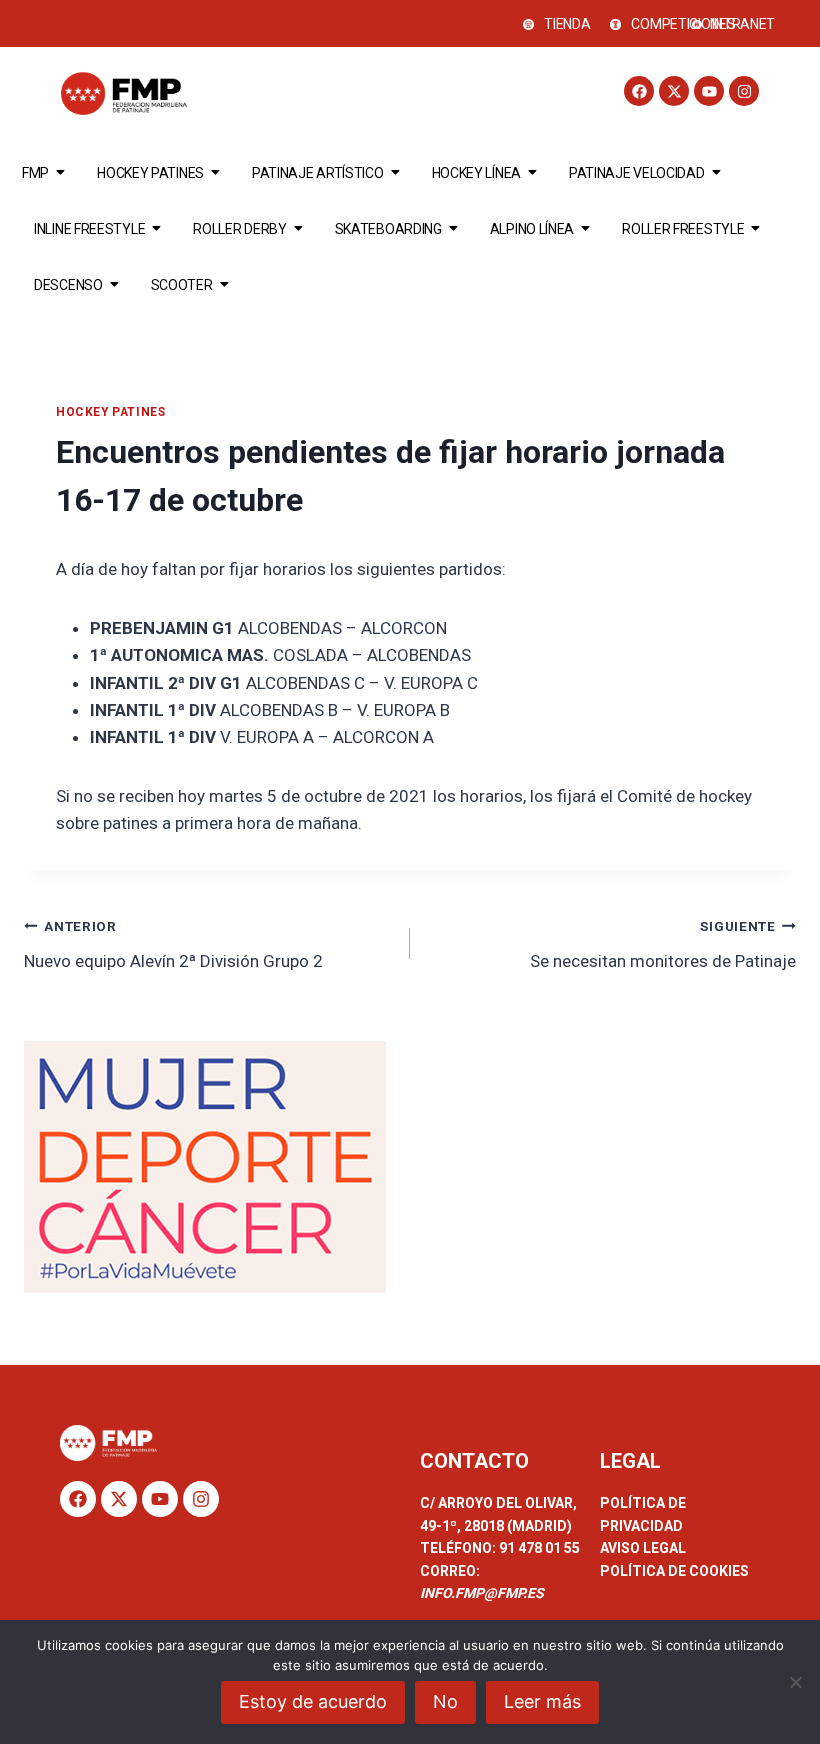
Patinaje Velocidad (637, 173)
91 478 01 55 (538, 1548)
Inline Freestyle (89, 229)
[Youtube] (709, 91)
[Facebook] (639, 91)
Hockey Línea (476, 173)
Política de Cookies (674, 1571)
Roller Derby (239, 229)
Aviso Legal (643, 1548)
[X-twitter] (674, 91)
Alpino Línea (532, 229)
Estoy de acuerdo (313, 1701)
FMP (35, 173)
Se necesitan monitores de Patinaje (663, 944)
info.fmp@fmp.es (482, 1593)
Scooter (182, 285)
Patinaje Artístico (318, 173)
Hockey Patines (150, 173)
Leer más (542, 1701)
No (445, 1701)
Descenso (68, 285)
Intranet (744, 24)
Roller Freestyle (683, 229)
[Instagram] (744, 91)
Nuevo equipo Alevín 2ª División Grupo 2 (173, 944)
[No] (795, 1682)
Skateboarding (388, 229)
